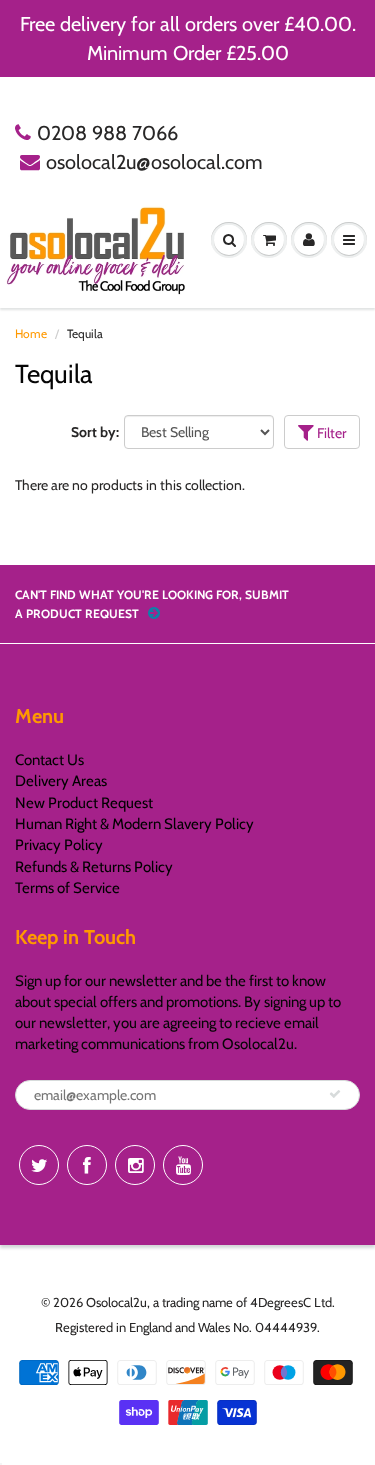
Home (31, 333)
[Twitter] (39, 1165)
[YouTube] (183, 1165)
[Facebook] (87, 1165)
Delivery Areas (61, 781)
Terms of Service (67, 888)
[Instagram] (135, 1165)
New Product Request (84, 803)
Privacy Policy (59, 845)
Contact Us (49, 760)
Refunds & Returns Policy (94, 867)
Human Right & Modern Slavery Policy (134, 824)
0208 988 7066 (107, 133)
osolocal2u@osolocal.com (154, 162)
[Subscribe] (335, 1094)
